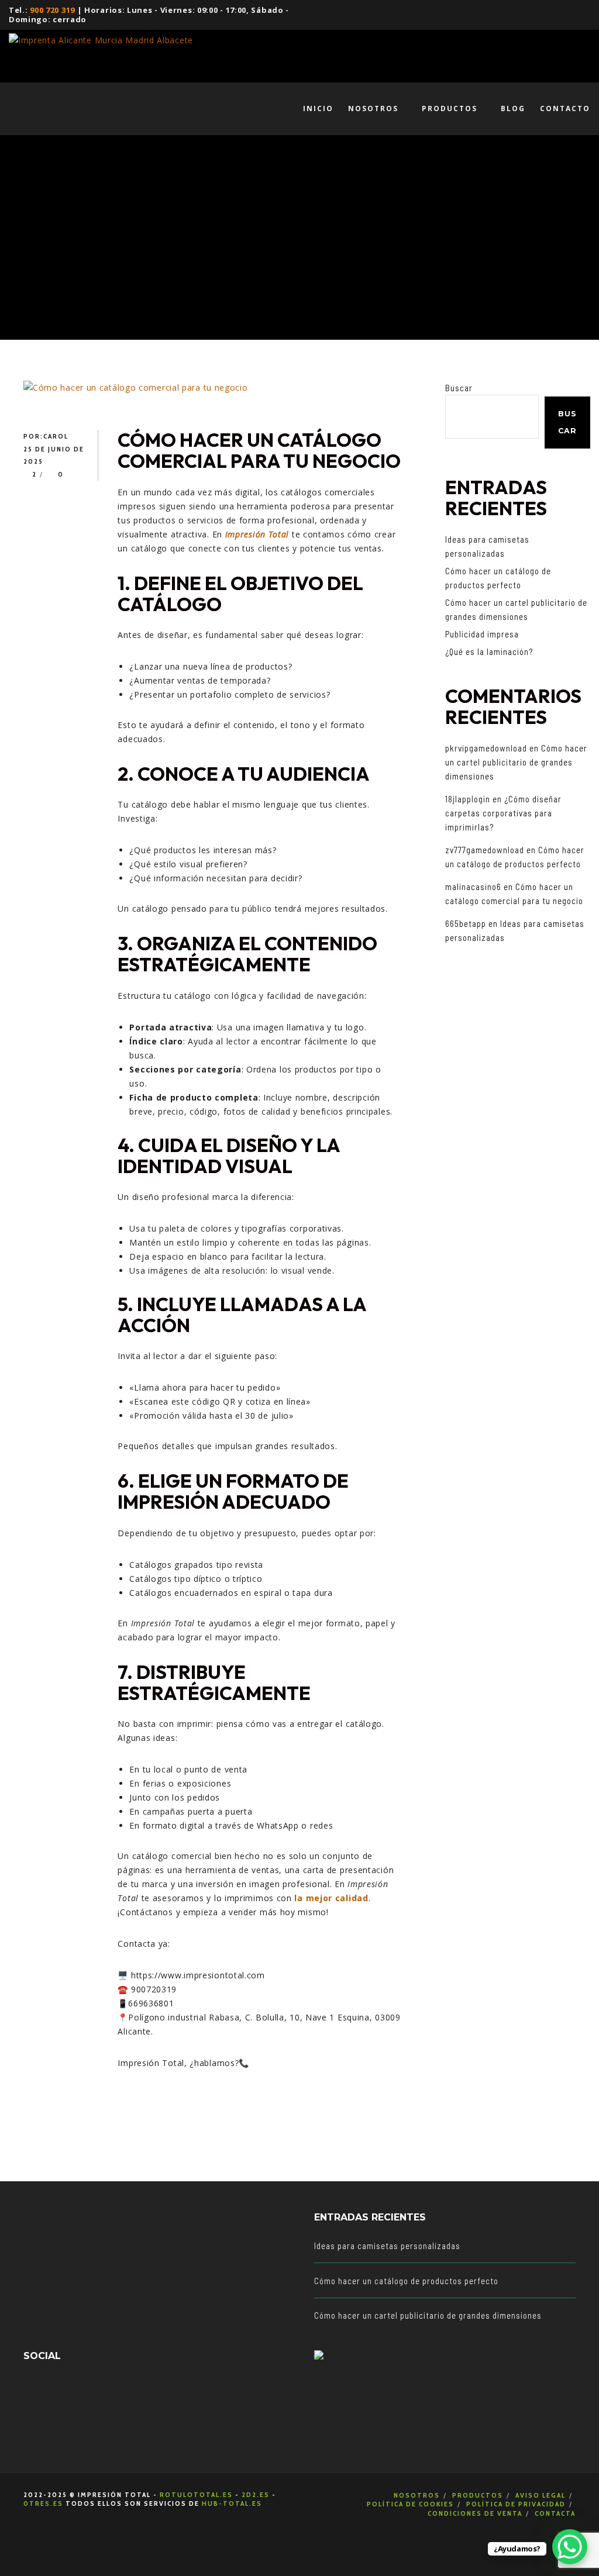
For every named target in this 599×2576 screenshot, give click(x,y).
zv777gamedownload (485, 850)
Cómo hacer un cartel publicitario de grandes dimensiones (516, 762)
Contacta (555, 2513)
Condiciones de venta (475, 2513)
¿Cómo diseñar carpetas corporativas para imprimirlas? (503, 813)
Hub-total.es (232, 2503)
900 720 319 (52, 10)
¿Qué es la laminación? (489, 651)
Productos (478, 2495)
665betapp (466, 923)
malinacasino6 (473, 887)
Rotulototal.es (196, 2494)
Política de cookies (410, 2504)
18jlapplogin (468, 799)
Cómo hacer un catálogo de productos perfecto (406, 2281)
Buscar (459, 388)
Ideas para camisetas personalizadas (387, 2246)
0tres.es (43, 2503)
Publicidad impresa (482, 634)
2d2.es (256, 2494)
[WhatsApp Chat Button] (570, 2547)
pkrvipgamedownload (486, 748)
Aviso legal (541, 2495)
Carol (56, 436)
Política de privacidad (516, 2504)
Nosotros (417, 2495)
